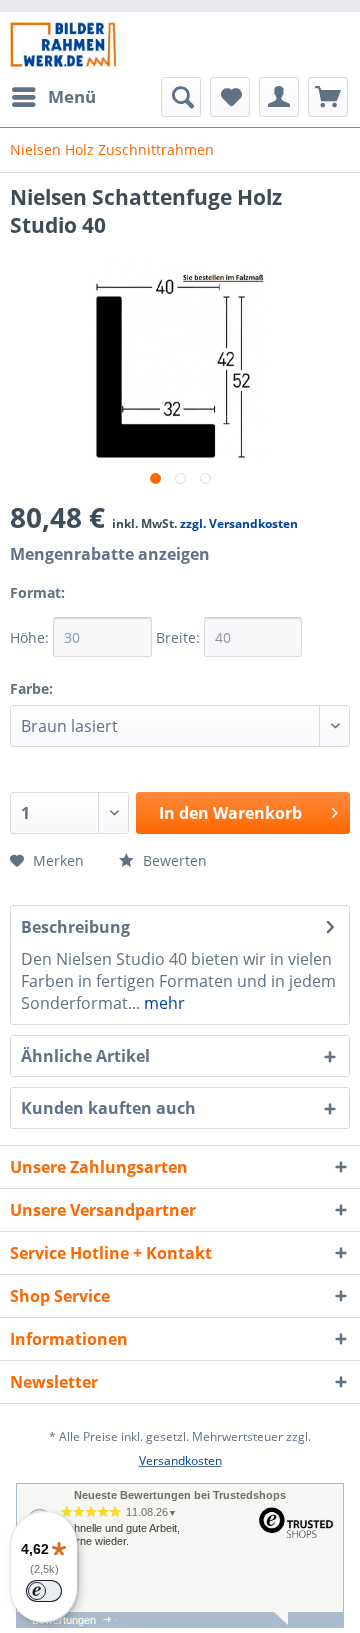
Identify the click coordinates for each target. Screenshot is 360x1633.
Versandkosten (180, 1460)
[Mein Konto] (279, 97)
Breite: (180, 637)
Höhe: (31, 637)
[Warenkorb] (328, 97)
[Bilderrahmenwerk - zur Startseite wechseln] (63, 44)
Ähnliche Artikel (85, 1056)
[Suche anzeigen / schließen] (181, 97)
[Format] (89, 605)
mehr (162, 1003)
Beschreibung (75, 927)
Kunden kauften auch (108, 1108)
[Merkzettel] (230, 97)
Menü (72, 96)
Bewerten (173, 860)
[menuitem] (53, 97)
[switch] (44, 1591)
